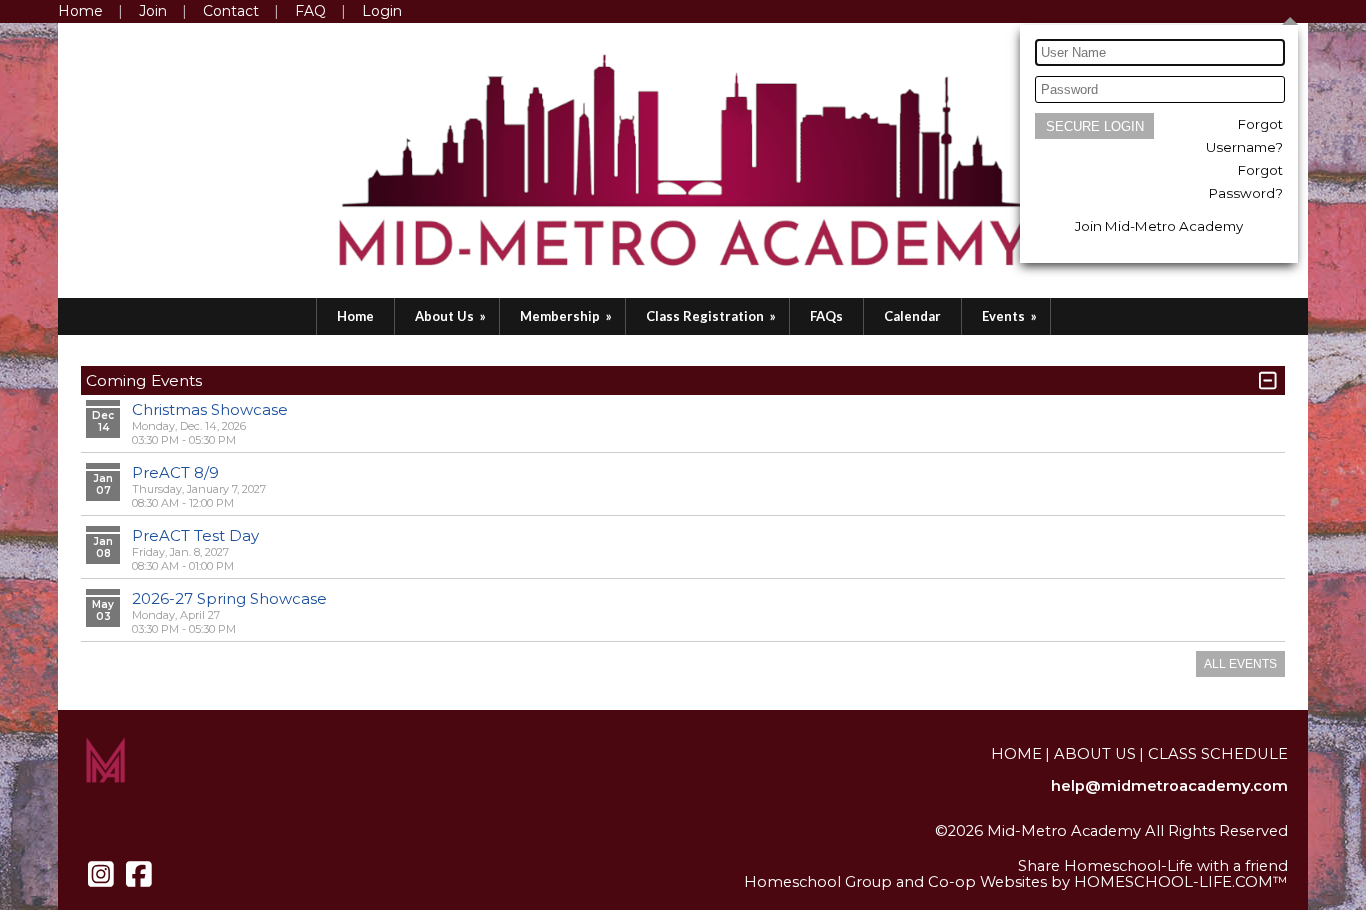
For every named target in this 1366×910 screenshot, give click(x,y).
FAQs (826, 316)
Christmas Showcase (210, 409)
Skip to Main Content (1209, 847)
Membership (567, 316)
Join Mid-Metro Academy (1159, 226)
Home (355, 316)
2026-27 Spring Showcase (229, 598)
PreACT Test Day (195, 535)
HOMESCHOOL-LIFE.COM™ (1181, 882)
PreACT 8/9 (175, 472)
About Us (452, 316)
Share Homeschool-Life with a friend (1153, 866)
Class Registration (712, 316)
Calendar (912, 316)
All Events (1240, 664)
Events (1011, 316)
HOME (1016, 754)
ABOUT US (1095, 754)
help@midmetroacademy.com (1169, 786)
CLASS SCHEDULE (1218, 754)
